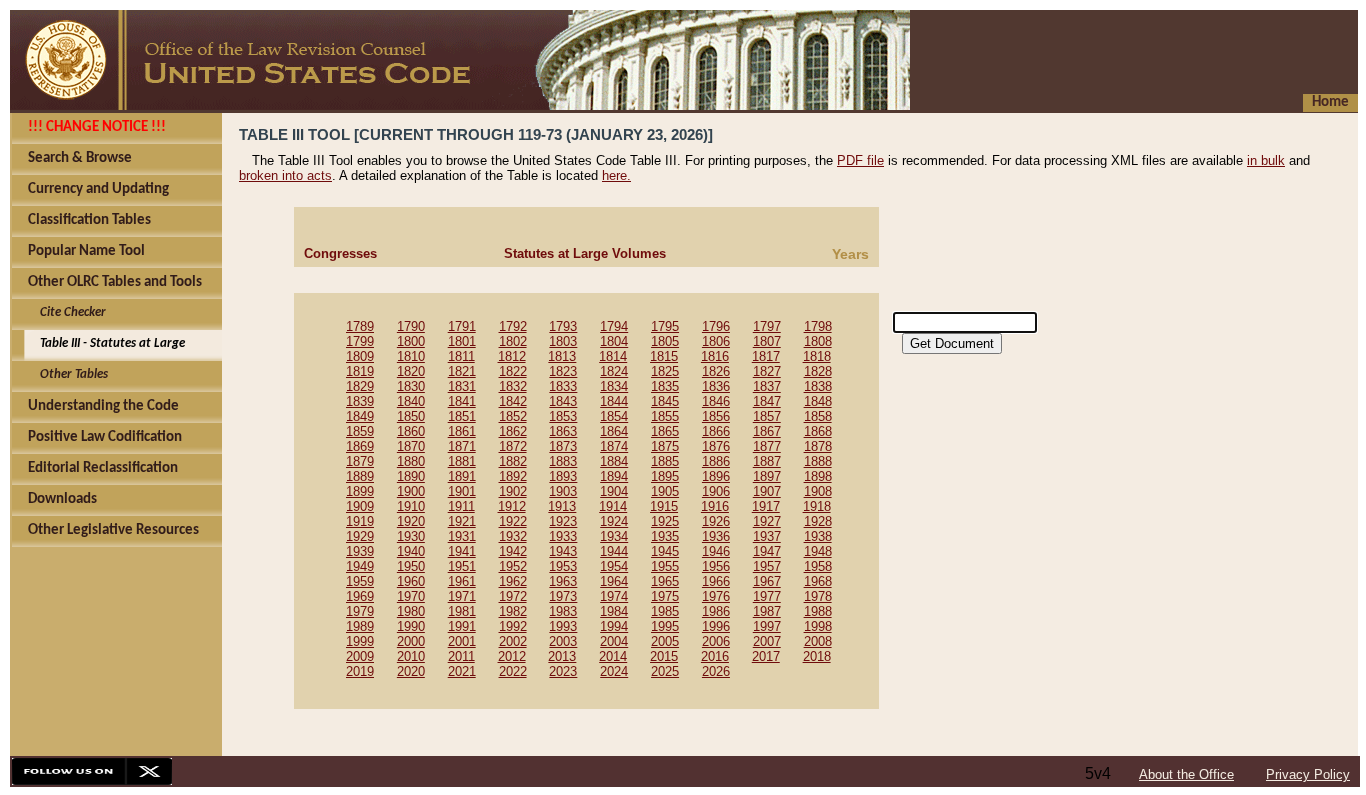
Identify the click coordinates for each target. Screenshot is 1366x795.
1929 (360, 536)
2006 (716, 641)
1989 (360, 626)
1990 (411, 626)
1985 (665, 611)
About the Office (1186, 774)
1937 (767, 536)
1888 (818, 461)
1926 (716, 521)
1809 (360, 356)
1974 (614, 596)
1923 (563, 521)
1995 (665, 626)
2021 (462, 671)
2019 (360, 671)
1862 (513, 431)
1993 (563, 626)
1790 (411, 326)
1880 (411, 461)
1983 (563, 611)
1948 (818, 551)
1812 (512, 356)
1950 (411, 566)
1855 (665, 416)
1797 (767, 326)
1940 (411, 551)
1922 (513, 521)
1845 (665, 401)
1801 (462, 341)
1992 (513, 626)
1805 (665, 341)
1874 (614, 446)
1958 (818, 566)
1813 (562, 356)
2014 (613, 656)
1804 (614, 341)
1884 (614, 461)
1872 (513, 446)
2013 (562, 656)
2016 (715, 656)
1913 (562, 506)
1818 (817, 356)
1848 (818, 401)
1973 (563, 596)
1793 (563, 326)
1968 (818, 581)
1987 (767, 611)
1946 (716, 551)
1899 (360, 491)
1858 (818, 416)
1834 (614, 386)
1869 (360, 446)
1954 (614, 566)
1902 (513, 491)
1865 (665, 431)
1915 (664, 506)
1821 (462, 371)
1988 (818, 611)
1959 (360, 581)
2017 (766, 656)
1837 (767, 386)
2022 (513, 671)
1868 (818, 431)
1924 (614, 521)
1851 (462, 416)
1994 (614, 626)
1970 (411, 596)
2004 (614, 641)
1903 (563, 491)
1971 (462, 596)
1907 (767, 491)
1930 (411, 536)
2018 (817, 656)
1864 (614, 431)
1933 (563, 536)
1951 (462, 566)
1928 (818, 521)
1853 (563, 416)
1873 (563, 446)
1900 (411, 491)
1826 (716, 371)
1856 (716, 416)
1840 (411, 401)
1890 (411, 476)
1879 (360, 461)
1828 (818, 371)
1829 (360, 386)
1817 (766, 356)
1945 (665, 551)
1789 (360, 326)
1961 (462, 581)
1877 (767, 446)
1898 (818, 476)
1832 (513, 386)
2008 (818, 641)
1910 (411, 506)
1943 (563, 551)
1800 (411, 341)
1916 (715, 506)
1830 (411, 386)
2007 (767, 641)
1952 (513, 566)
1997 (767, 626)
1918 (817, 506)
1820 (411, 371)
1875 (665, 446)
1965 (665, 581)
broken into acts (285, 175)
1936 (716, 536)
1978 (818, 596)
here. (616, 175)
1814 (613, 356)
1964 (614, 581)
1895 (665, 476)
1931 (462, 536)
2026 (716, 671)
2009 (360, 656)
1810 (411, 356)
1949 (360, 566)
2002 (513, 641)
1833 (563, 386)
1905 (665, 491)
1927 (767, 521)
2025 (665, 671)
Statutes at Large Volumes (585, 253)
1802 (513, 341)
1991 (462, 626)
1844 (614, 401)
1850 (411, 416)
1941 (462, 551)
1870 (411, 446)
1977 (767, 596)
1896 (716, 476)
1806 (716, 341)
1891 (462, 476)
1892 (513, 476)
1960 (411, 581)
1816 (715, 356)
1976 (716, 596)
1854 (614, 416)
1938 (818, 536)
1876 (716, 446)
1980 (411, 611)
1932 (513, 536)
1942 (513, 551)
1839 (360, 401)
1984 (614, 611)
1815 (664, 356)
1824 (614, 371)
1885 (665, 461)
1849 (360, 416)
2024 (614, 671)
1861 (462, 431)
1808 (818, 341)
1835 (665, 386)
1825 (665, 371)
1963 (563, 581)
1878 (818, 446)
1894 (614, 476)
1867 (767, 431)
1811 (461, 356)
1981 (462, 611)
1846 (716, 401)
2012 (512, 656)
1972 (513, 596)
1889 (360, 476)
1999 (360, 641)
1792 (513, 326)
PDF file (860, 160)
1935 (665, 536)
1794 (614, 326)
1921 (462, 521)
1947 (767, 551)
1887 (767, 461)
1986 (716, 611)
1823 (563, 371)
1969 (360, 596)
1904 (614, 491)
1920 (411, 521)
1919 (360, 521)
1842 (513, 401)
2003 (563, 641)
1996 (716, 626)
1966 (716, 581)
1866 (716, 431)
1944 (614, 551)
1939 (360, 551)
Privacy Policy (1308, 774)
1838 (818, 386)
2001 (462, 641)
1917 (766, 506)
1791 (462, 326)
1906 (716, 491)
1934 (614, 536)
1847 (767, 401)
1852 (513, 416)
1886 (716, 461)
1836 (716, 386)
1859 (360, 431)
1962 (513, 581)
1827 (767, 371)
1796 (716, 326)
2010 (411, 656)
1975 (665, 596)
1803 (563, 341)
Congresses (340, 253)
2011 (461, 656)
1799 (360, 341)
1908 (818, 491)
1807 (767, 341)
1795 (665, 326)
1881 (462, 461)
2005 (665, 641)
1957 (767, 566)
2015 (664, 656)
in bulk (1266, 160)
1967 (767, 581)
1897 (767, 476)
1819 (360, 371)
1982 (513, 611)
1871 (462, 446)
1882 (513, 461)
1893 (563, 476)
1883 (563, 461)
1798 (818, 326)
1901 (462, 491)
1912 (512, 506)
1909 (360, 506)
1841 (462, 401)
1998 (818, 626)
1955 (665, 566)
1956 (716, 566)
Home (1330, 102)
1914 (613, 506)
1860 (411, 431)
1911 (461, 506)
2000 (411, 641)
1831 (462, 386)
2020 (411, 671)
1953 (563, 566)
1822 (513, 371)
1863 (563, 431)
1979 (360, 611)
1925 (665, 521)
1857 (767, 416)
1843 (563, 401)
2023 (563, 671)
